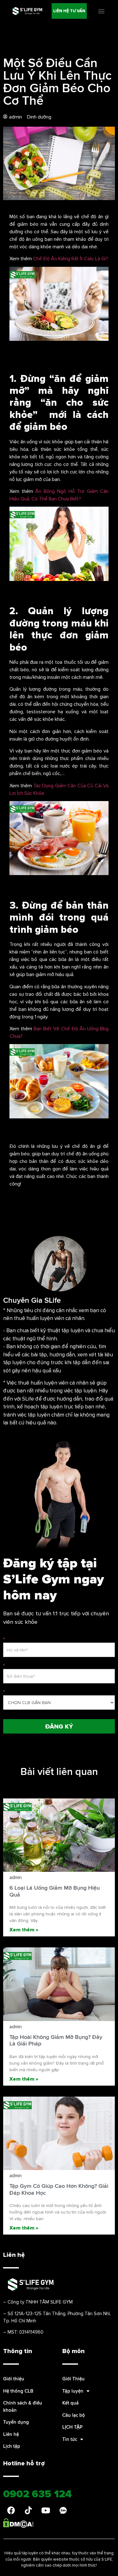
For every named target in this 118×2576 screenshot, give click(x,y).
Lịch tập (12, 2446)
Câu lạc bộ (74, 2415)
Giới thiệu (14, 2379)
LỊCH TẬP (72, 2427)
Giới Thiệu (73, 2379)
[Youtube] (46, 2510)
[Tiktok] (28, 2510)
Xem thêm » (24, 1929)
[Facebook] (11, 2510)
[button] (69, 11)
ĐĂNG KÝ (59, 1726)
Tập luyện (73, 2391)
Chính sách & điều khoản (23, 2406)
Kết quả (70, 2403)
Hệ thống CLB (18, 2391)
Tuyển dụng (16, 2422)
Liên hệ (11, 2434)
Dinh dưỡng (39, 117)
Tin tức (70, 2439)
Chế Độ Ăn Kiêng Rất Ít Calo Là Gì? (71, 258)
